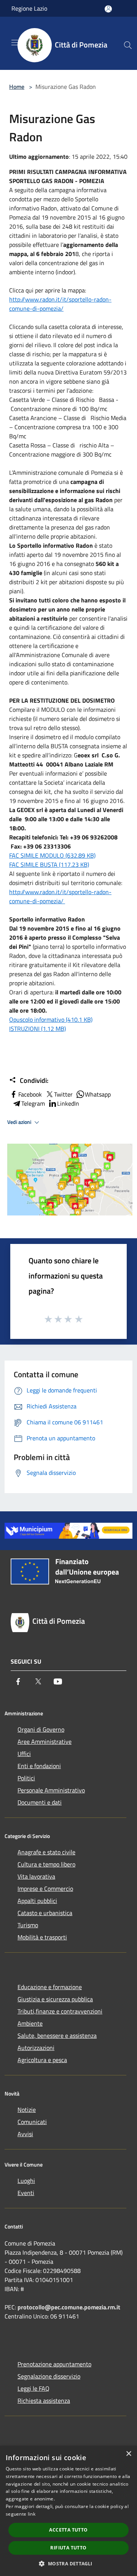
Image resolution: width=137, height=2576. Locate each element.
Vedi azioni (20, 1122)
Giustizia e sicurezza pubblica (55, 1999)
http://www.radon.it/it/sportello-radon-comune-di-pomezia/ (60, 304)
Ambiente (30, 2023)
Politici (26, 1778)
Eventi (26, 2193)
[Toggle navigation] (15, 43)
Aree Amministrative (45, 1742)
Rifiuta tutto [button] (68, 2548)
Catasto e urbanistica (45, 1913)
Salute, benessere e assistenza (57, 2036)
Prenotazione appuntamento (54, 2364)
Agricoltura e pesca (42, 2060)
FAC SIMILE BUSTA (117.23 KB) (49, 864)
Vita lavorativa (36, 1876)
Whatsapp (98, 1094)
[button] (68, 2563)
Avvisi (25, 2134)
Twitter (63, 1094)
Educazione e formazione (50, 1987)
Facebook (30, 1094)
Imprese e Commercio (45, 1889)
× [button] (128, 2454)
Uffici (24, 1754)
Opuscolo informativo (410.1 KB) (51, 1019)
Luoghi (26, 2181)
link (32, 2514)
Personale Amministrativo (51, 1790)
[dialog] (68, 2511)
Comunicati (32, 2122)
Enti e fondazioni (39, 1766)
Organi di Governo (41, 1729)
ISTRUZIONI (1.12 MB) (37, 1029)
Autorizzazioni (36, 2048)
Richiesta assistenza (44, 2401)
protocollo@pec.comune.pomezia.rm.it (69, 2307)
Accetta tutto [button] (68, 2530)
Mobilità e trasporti (42, 1937)
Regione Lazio (29, 8)
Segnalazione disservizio (49, 2376)
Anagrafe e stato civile (46, 1852)
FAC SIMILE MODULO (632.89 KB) (52, 855)
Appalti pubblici (37, 1901)
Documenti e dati (40, 1802)
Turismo (28, 1925)
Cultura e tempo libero (46, 1864)
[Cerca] (128, 45)
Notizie (27, 2110)
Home (17, 87)
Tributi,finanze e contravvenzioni (60, 2011)
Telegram (33, 1103)
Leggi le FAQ (33, 2388)
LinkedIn (68, 1103)
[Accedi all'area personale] (108, 9)
